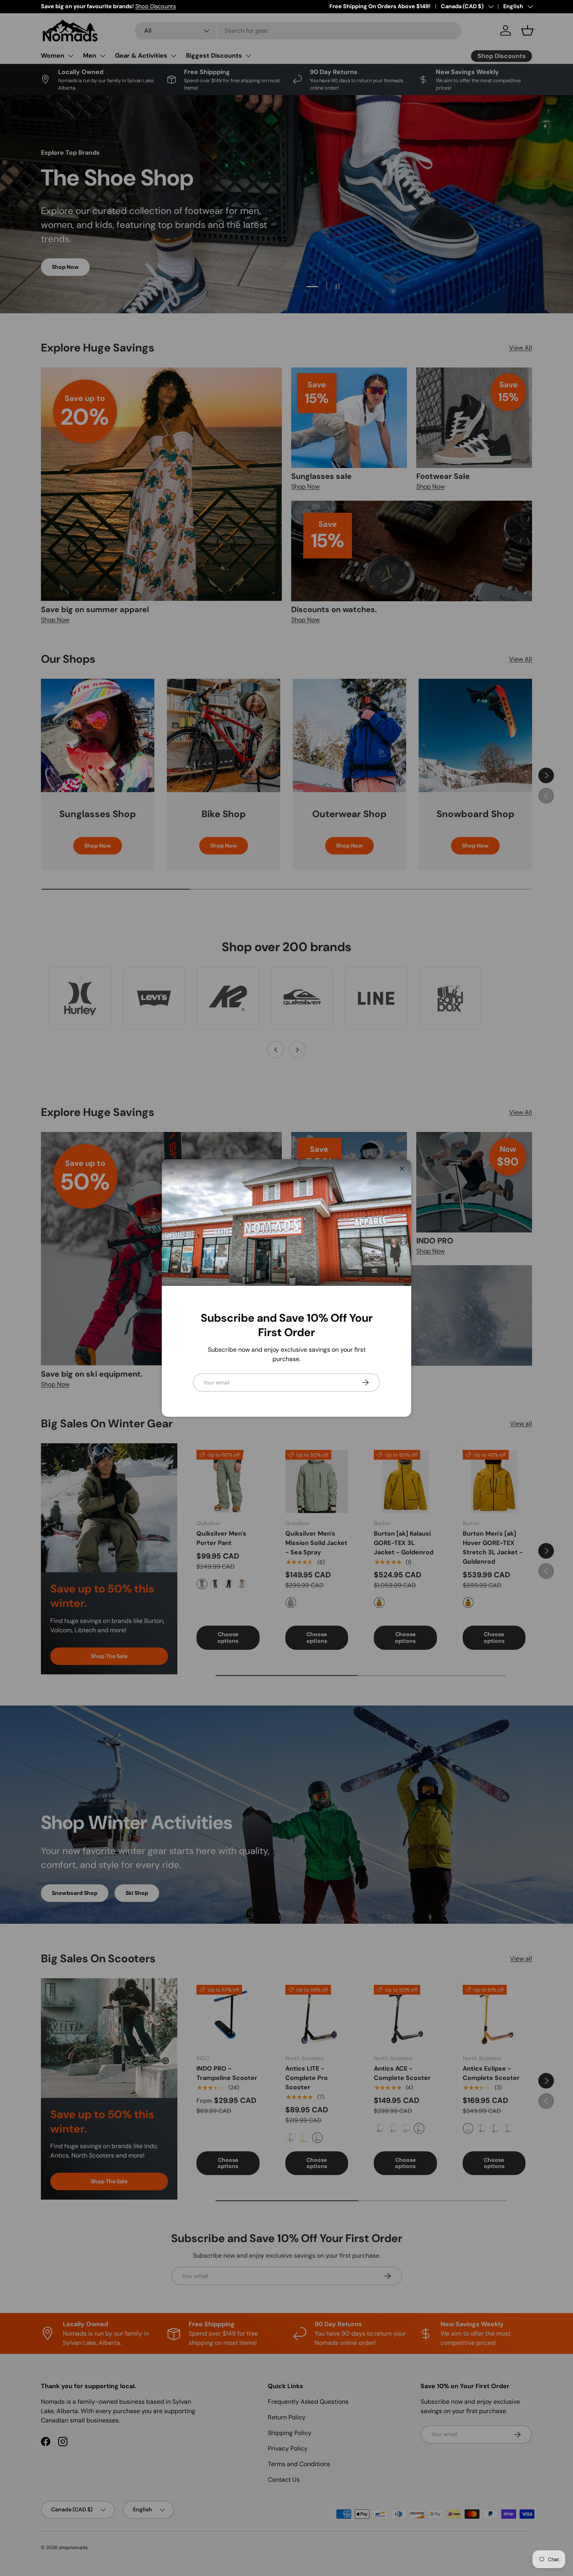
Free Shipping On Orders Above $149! (380, 6)
